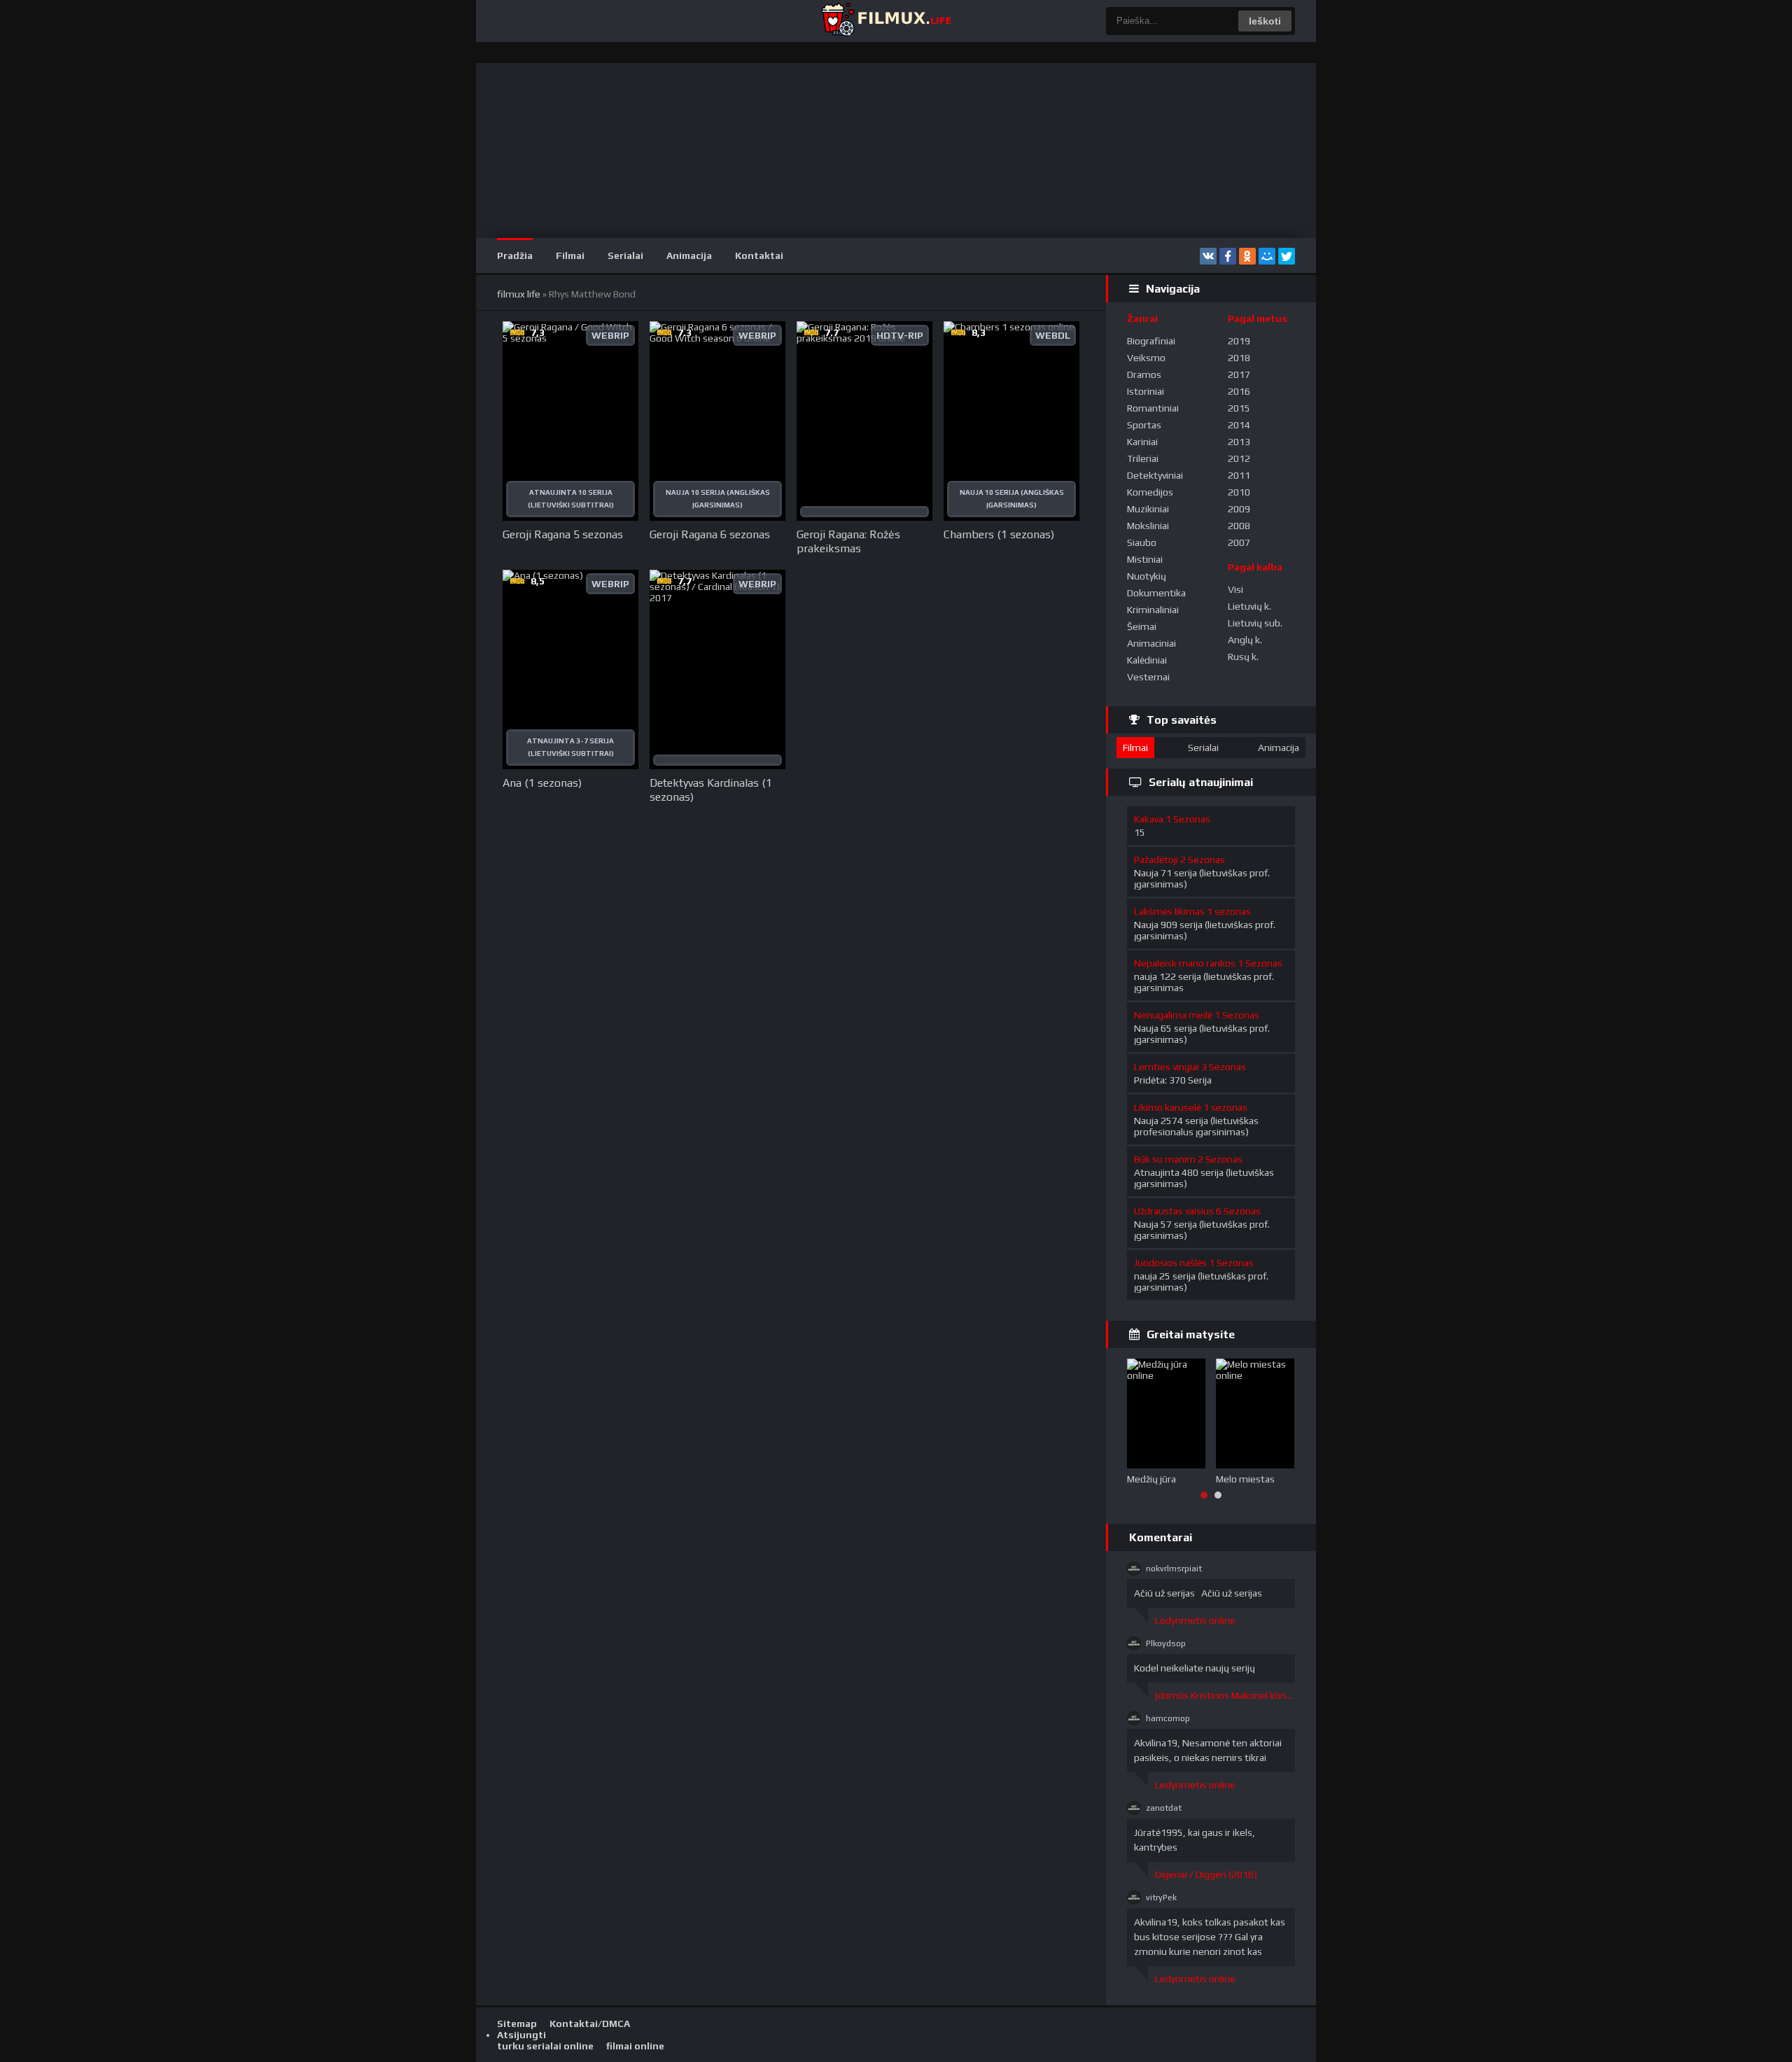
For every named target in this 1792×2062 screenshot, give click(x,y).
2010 (1239, 492)
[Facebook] (1228, 256)
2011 (1239, 475)
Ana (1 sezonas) (542, 783)
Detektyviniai (1155, 475)
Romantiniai (1153, 408)
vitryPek (1161, 1898)
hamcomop (1168, 1718)
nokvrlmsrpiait (1174, 1569)
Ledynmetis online (1195, 1620)
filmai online (635, 2046)
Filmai (570, 255)
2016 (1239, 391)
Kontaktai (759, 255)
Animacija (689, 255)
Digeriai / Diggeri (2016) (1206, 1874)
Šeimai (1142, 626)
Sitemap (517, 2024)
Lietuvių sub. (1255, 623)
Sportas (1144, 425)
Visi (1235, 589)
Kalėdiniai (1147, 660)
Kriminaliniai (1153, 610)
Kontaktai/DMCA (590, 2024)
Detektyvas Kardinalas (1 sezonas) (711, 790)
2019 (1239, 341)
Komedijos (1150, 492)
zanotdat (1164, 1808)
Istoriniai (1146, 391)
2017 (1239, 374)
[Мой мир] (1267, 256)
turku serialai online (545, 2046)
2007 (1239, 542)
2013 (1239, 442)
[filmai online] (885, 21)
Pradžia (515, 255)
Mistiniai (1145, 559)
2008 (1239, 526)
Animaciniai (1151, 643)
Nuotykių (1147, 576)
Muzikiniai (1148, 509)
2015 (1239, 408)
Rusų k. (1243, 657)
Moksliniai (1148, 526)
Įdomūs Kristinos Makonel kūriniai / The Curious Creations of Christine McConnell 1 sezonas (1225, 1695)
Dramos (1144, 374)
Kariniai (1142, 442)
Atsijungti (521, 2035)
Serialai (625, 255)
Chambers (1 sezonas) (999, 534)
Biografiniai (1151, 341)
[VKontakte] (1208, 256)
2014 (1239, 425)
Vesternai (1148, 677)
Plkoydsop (1166, 1643)
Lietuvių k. (1249, 606)
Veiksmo (1146, 358)
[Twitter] (1287, 256)
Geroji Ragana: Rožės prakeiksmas (848, 541)
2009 (1239, 509)
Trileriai (1143, 458)
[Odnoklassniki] (1247, 256)
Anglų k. (1245, 640)
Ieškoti (1265, 21)
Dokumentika (1156, 593)
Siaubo (1142, 542)
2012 (1239, 458)
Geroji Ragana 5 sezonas (563, 534)
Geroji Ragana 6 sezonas (710, 534)
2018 (1239, 358)
